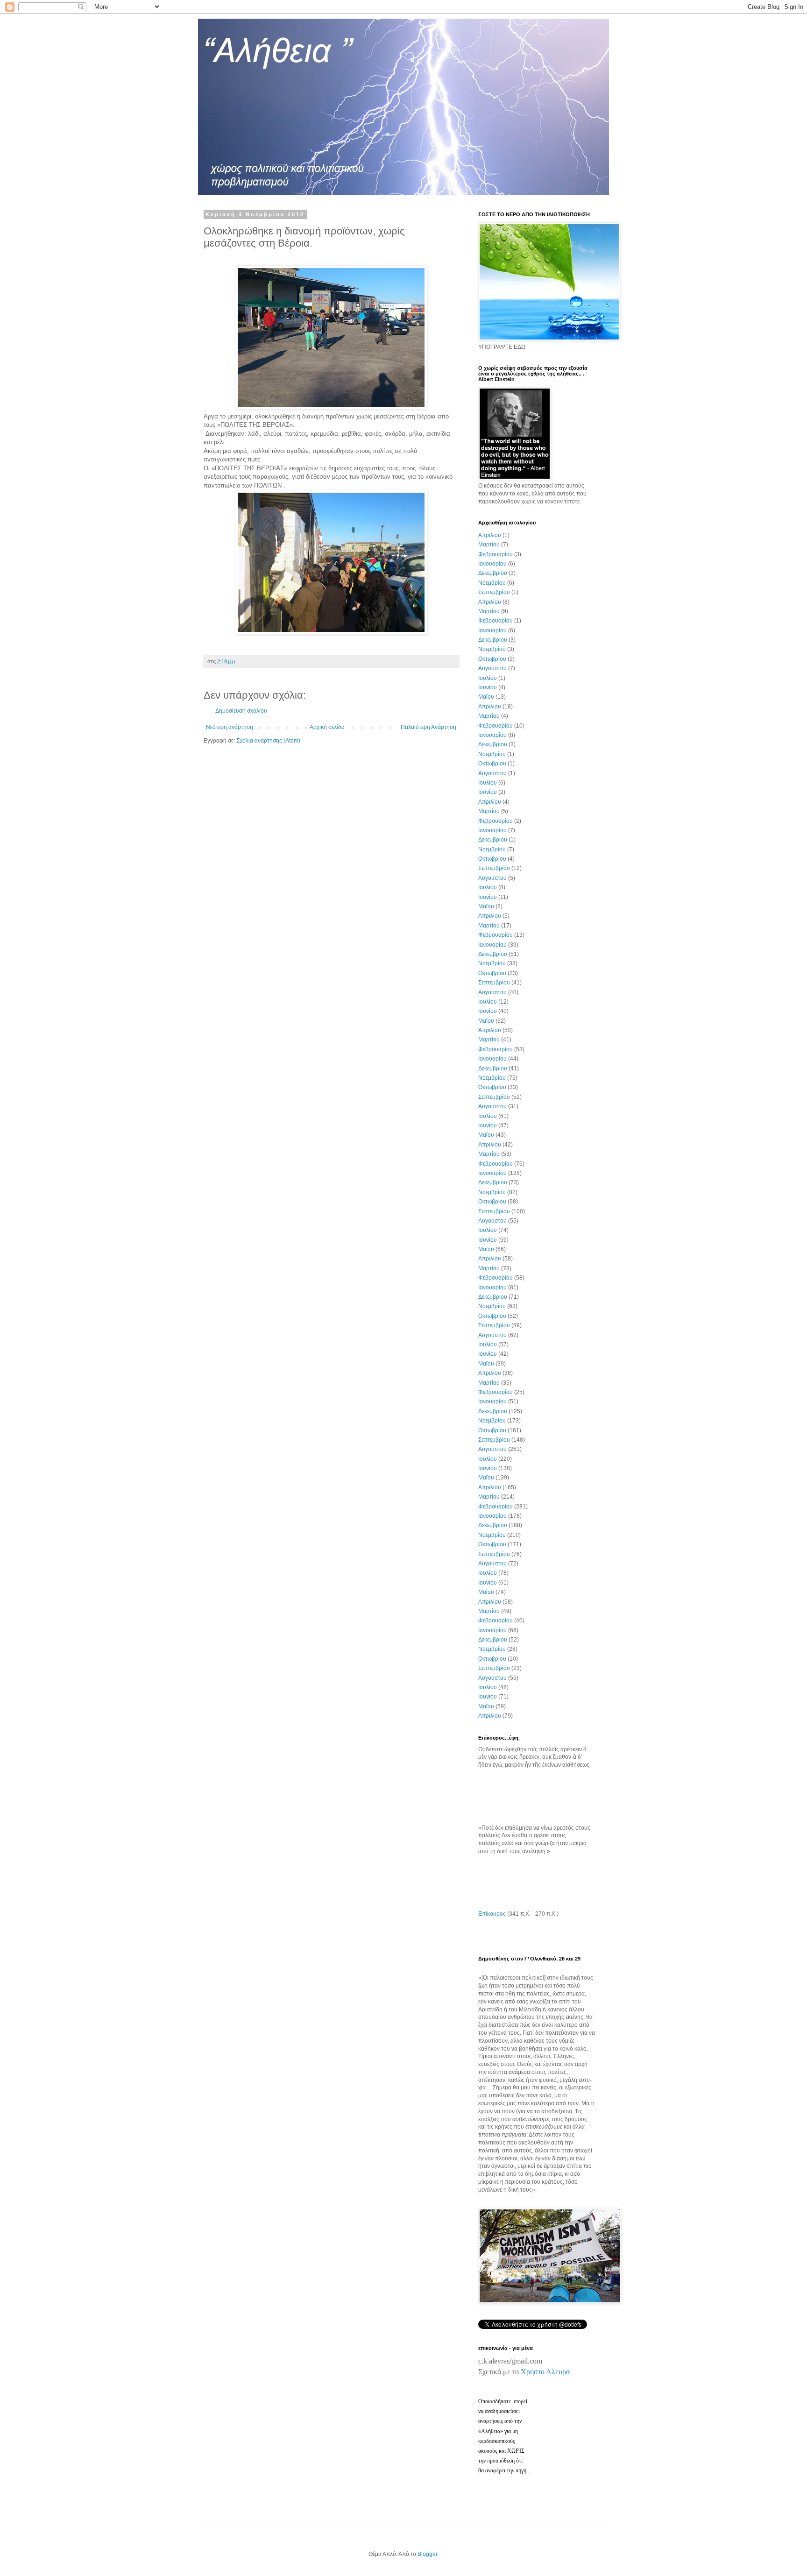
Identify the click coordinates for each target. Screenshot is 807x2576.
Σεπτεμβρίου (494, 592)
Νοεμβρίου (492, 583)
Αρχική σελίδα (327, 727)
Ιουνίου (488, 687)
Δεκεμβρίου (493, 573)
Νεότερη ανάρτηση (230, 727)
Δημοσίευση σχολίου (241, 711)
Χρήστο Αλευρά (545, 2372)
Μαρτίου (489, 545)
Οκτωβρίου (492, 659)
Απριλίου (490, 535)
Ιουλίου (488, 678)
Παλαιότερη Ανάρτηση (428, 727)
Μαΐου (486, 697)
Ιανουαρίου (492, 564)
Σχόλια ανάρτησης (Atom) (268, 741)
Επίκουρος (492, 1914)
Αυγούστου (492, 668)
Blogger (427, 2554)
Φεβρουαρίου (496, 554)
